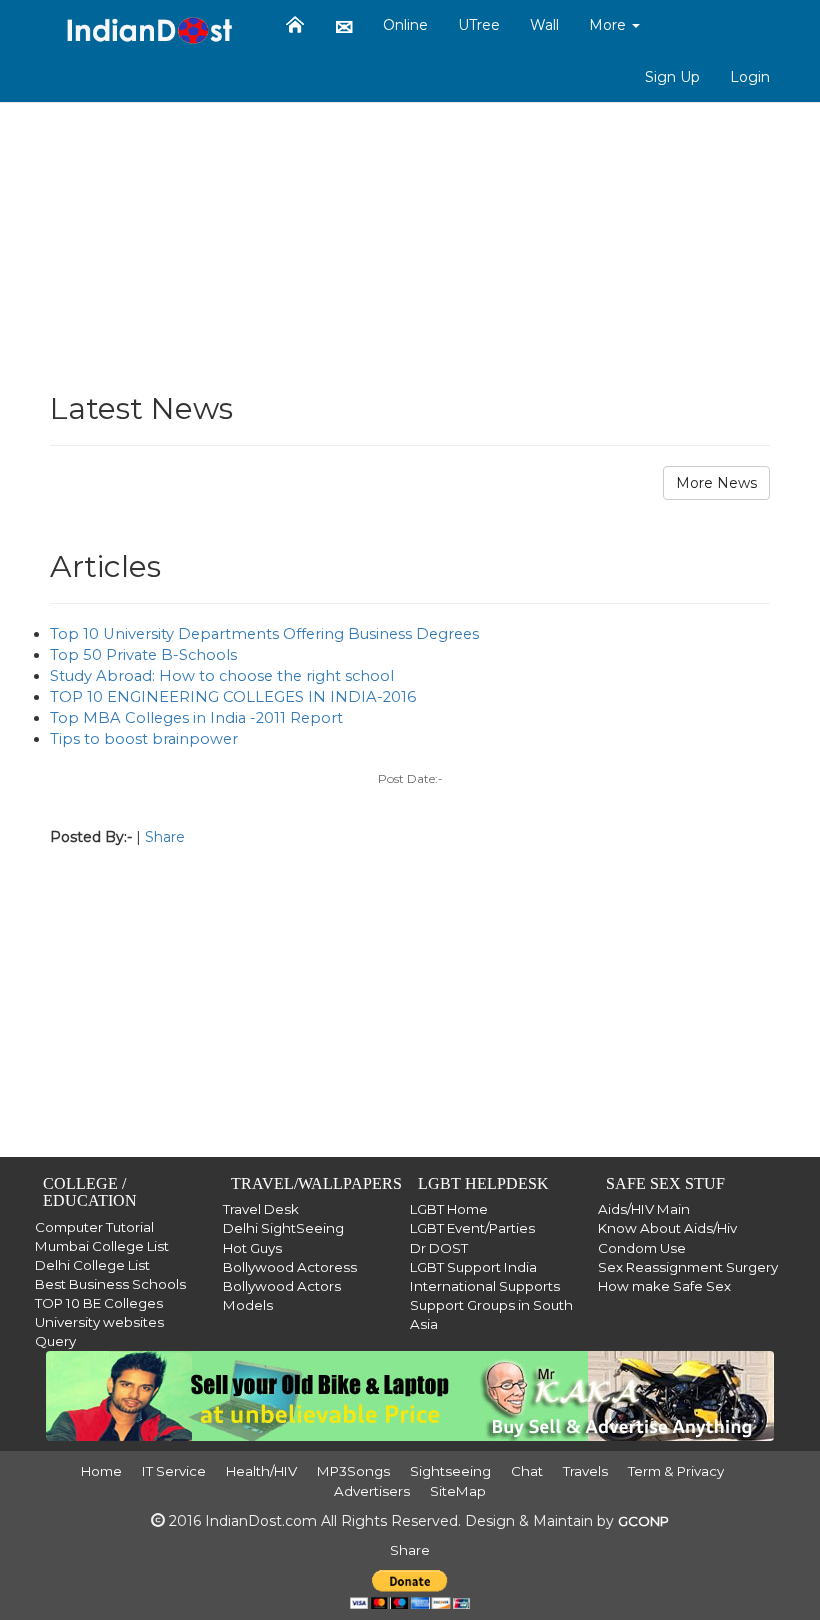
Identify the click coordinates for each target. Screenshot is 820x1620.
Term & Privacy (676, 1471)
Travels (585, 1471)
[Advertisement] (410, 232)
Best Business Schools (110, 1284)
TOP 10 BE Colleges (99, 1303)
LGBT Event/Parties (472, 1228)
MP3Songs (353, 1471)
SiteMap (458, 1491)
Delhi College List (92, 1265)
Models (248, 1305)
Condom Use (642, 1248)
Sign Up (672, 77)
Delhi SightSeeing (283, 1228)
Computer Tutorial (94, 1227)
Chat (527, 1471)
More (609, 25)
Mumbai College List (102, 1246)
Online (405, 25)
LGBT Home (449, 1209)
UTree (479, 25)
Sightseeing (450, 1471)
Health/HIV (261, 1471)
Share (165, 837)
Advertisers (372, 1491)
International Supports (485, 1286)
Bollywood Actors (282, 1286)
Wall (544, 25)
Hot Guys (252, 1248)
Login (750, 77)
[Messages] (344, 26)
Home (101, 1471)
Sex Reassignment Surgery (688, 1267)
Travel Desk (261, 1209)
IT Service (174, 1471)
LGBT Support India (473, 1267)
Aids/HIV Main (644, 1209)
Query (55, 1341)
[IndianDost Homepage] (295, 25)
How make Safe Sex (664, 1286)
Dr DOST (439, 1248)
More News (716, 483)
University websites (99, 1322)
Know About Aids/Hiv (667, 1228)
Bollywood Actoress (290, 1267)
